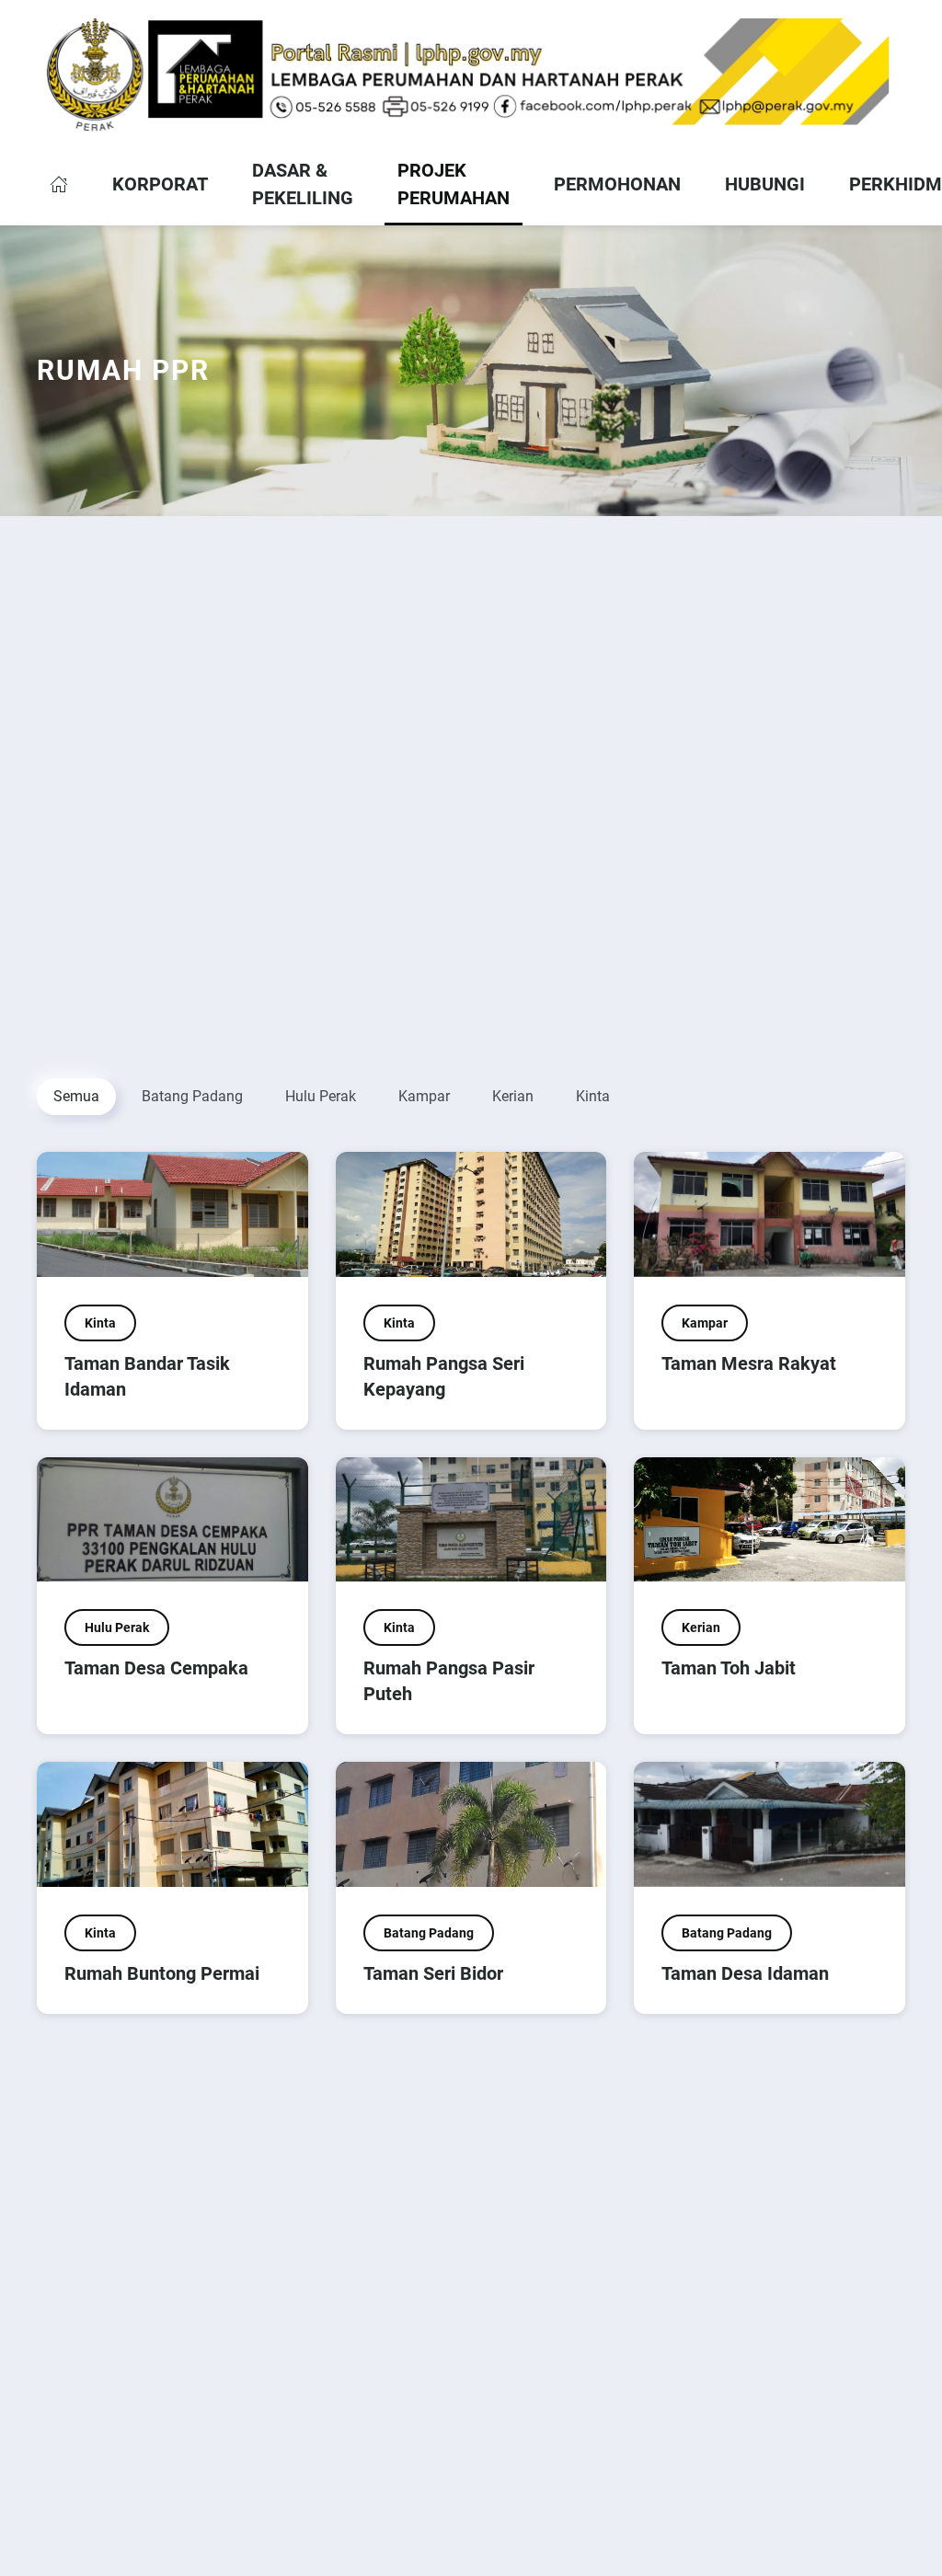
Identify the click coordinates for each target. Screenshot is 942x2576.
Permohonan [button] (617, 184)
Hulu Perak (321, 1096)
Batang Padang (192, 1096)
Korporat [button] (160, 184)
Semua (76, 1096)
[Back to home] (471, 75)
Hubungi (765, 184)
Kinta (593, 1096)
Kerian (513, 1096)
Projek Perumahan (454, 184)
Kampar (424, 1096)
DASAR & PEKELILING (303, 184)
